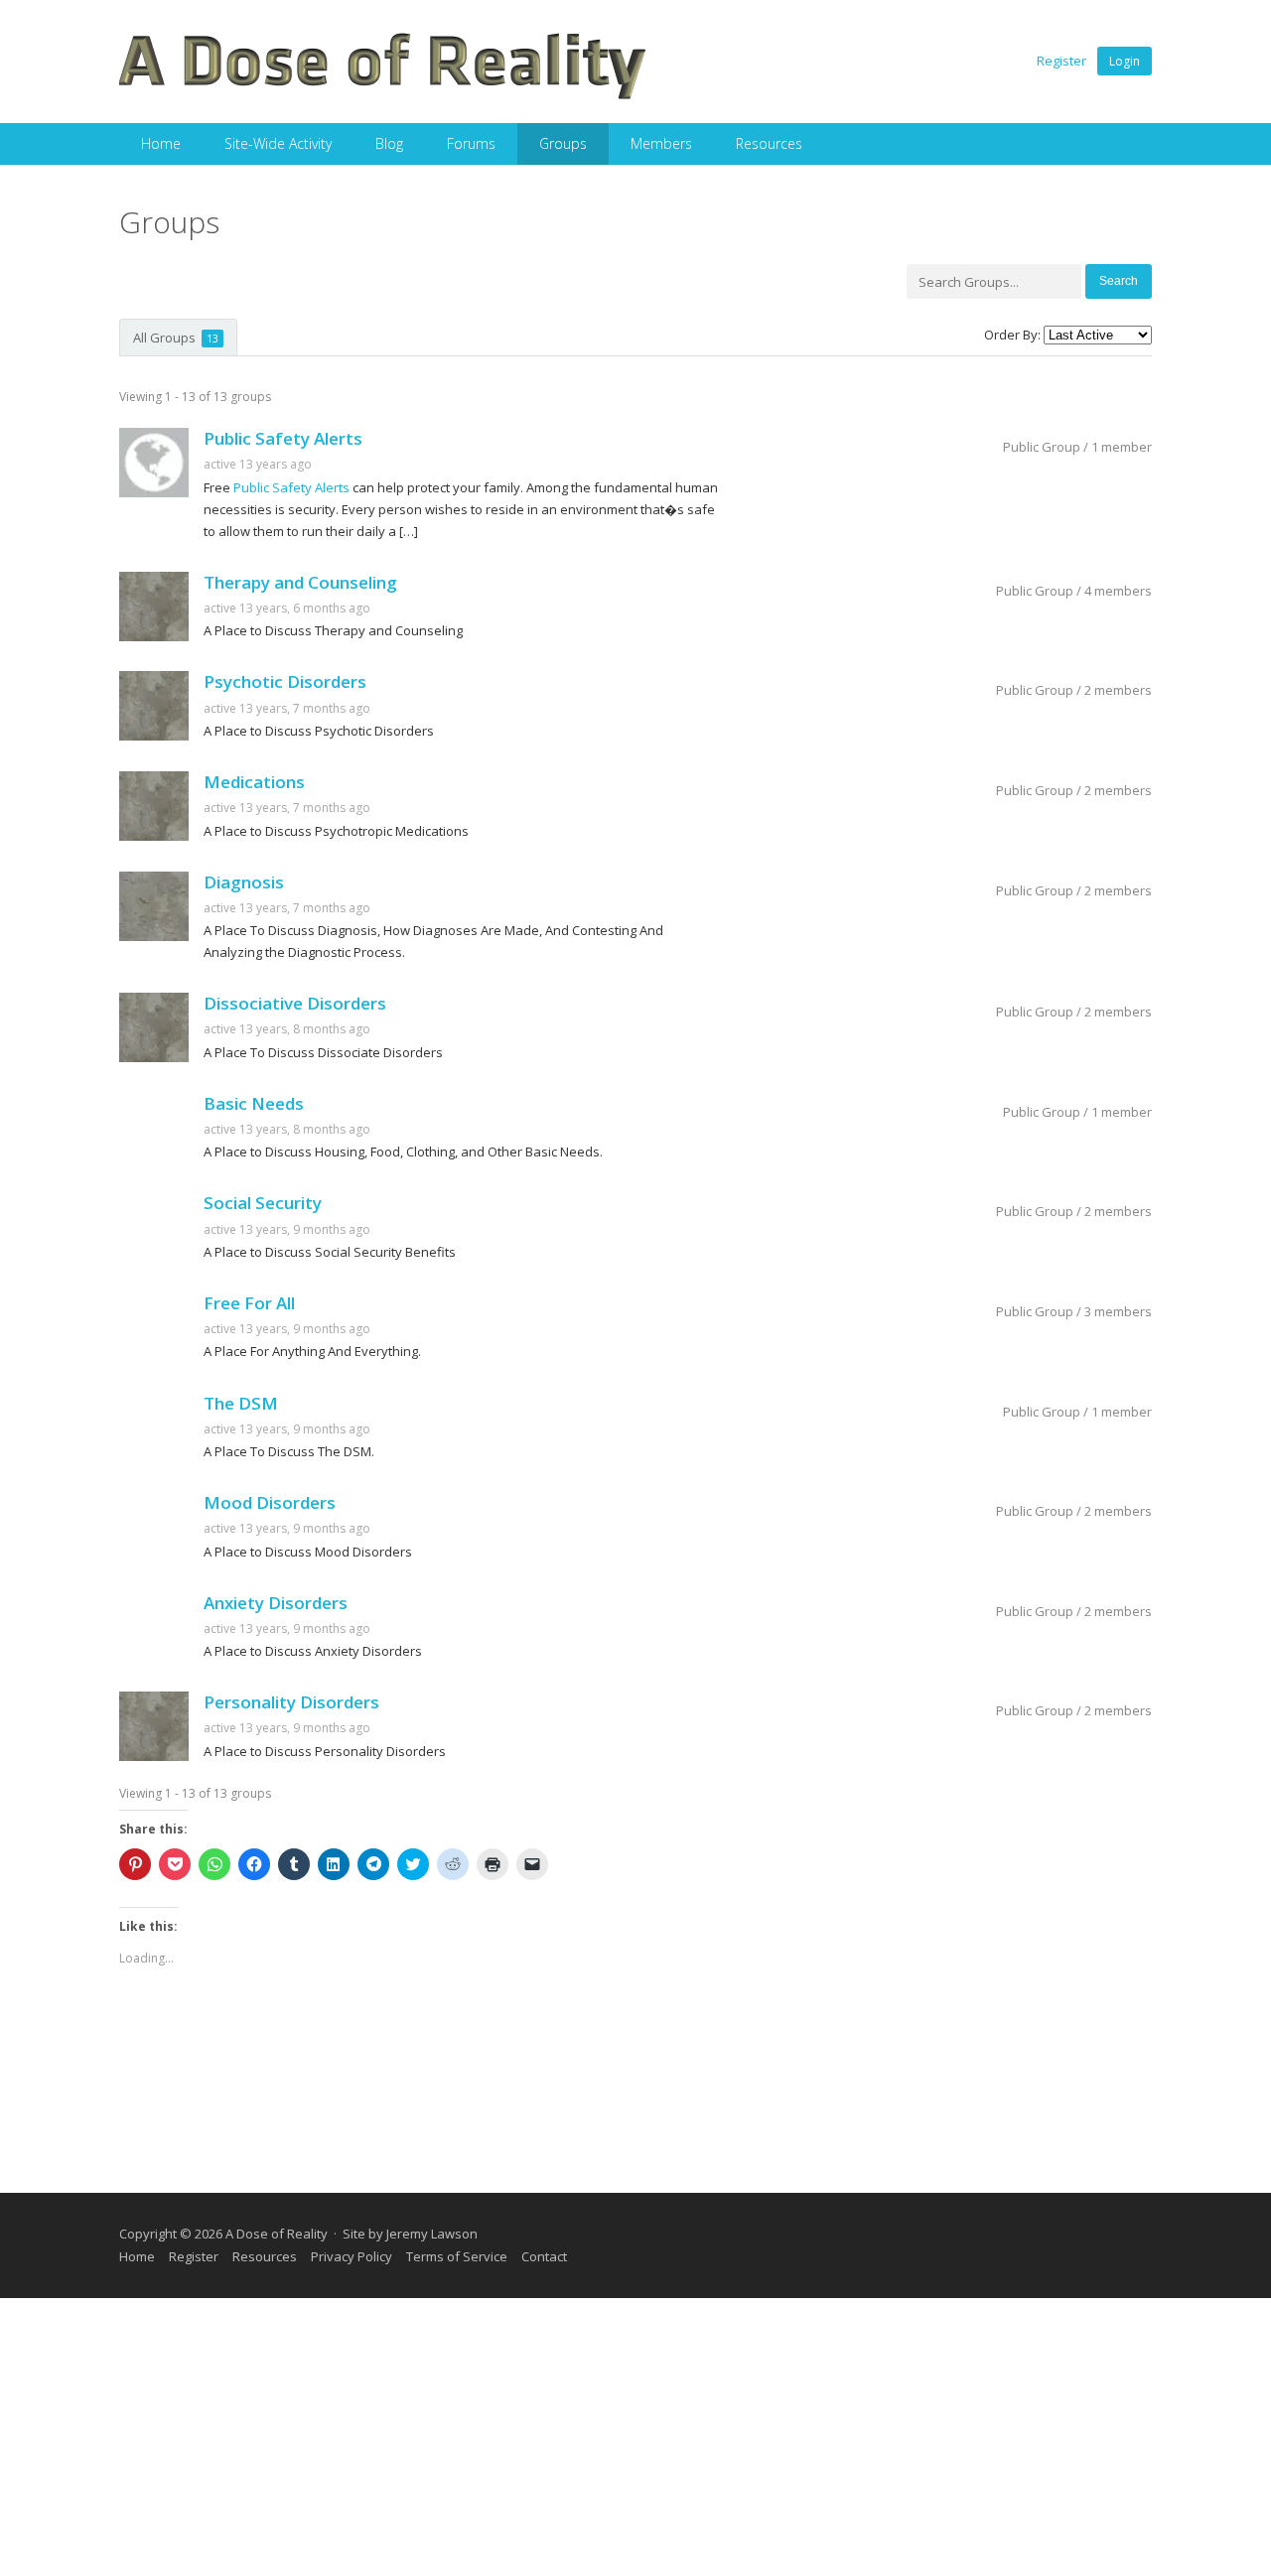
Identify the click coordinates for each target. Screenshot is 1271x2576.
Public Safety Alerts (283, 438)
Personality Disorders (291, 1702)
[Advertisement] (635, 2437)
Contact (544, 2256)
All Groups (176, 338)
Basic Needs (254, 1103)
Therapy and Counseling (300, 582)
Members (661, 143)
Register (1061, 61)
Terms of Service (457, 2256)
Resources (769, 143)
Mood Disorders (270, 1502)
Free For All (249, 1303)
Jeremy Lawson (432, 2234)
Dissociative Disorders (295, 1003)
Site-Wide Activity (278, 143)
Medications (254, 782)
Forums (471, 143)
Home (161, 143)
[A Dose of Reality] (383, 96)
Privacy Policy (352, 2256)
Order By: (1012, 335)
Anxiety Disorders (276, 1603)
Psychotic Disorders (285, 681)
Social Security (263, 1203)
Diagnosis (244, 882)
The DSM (241, 1403)
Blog (389, 143)
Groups (563, 143)
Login (1125, 61)
